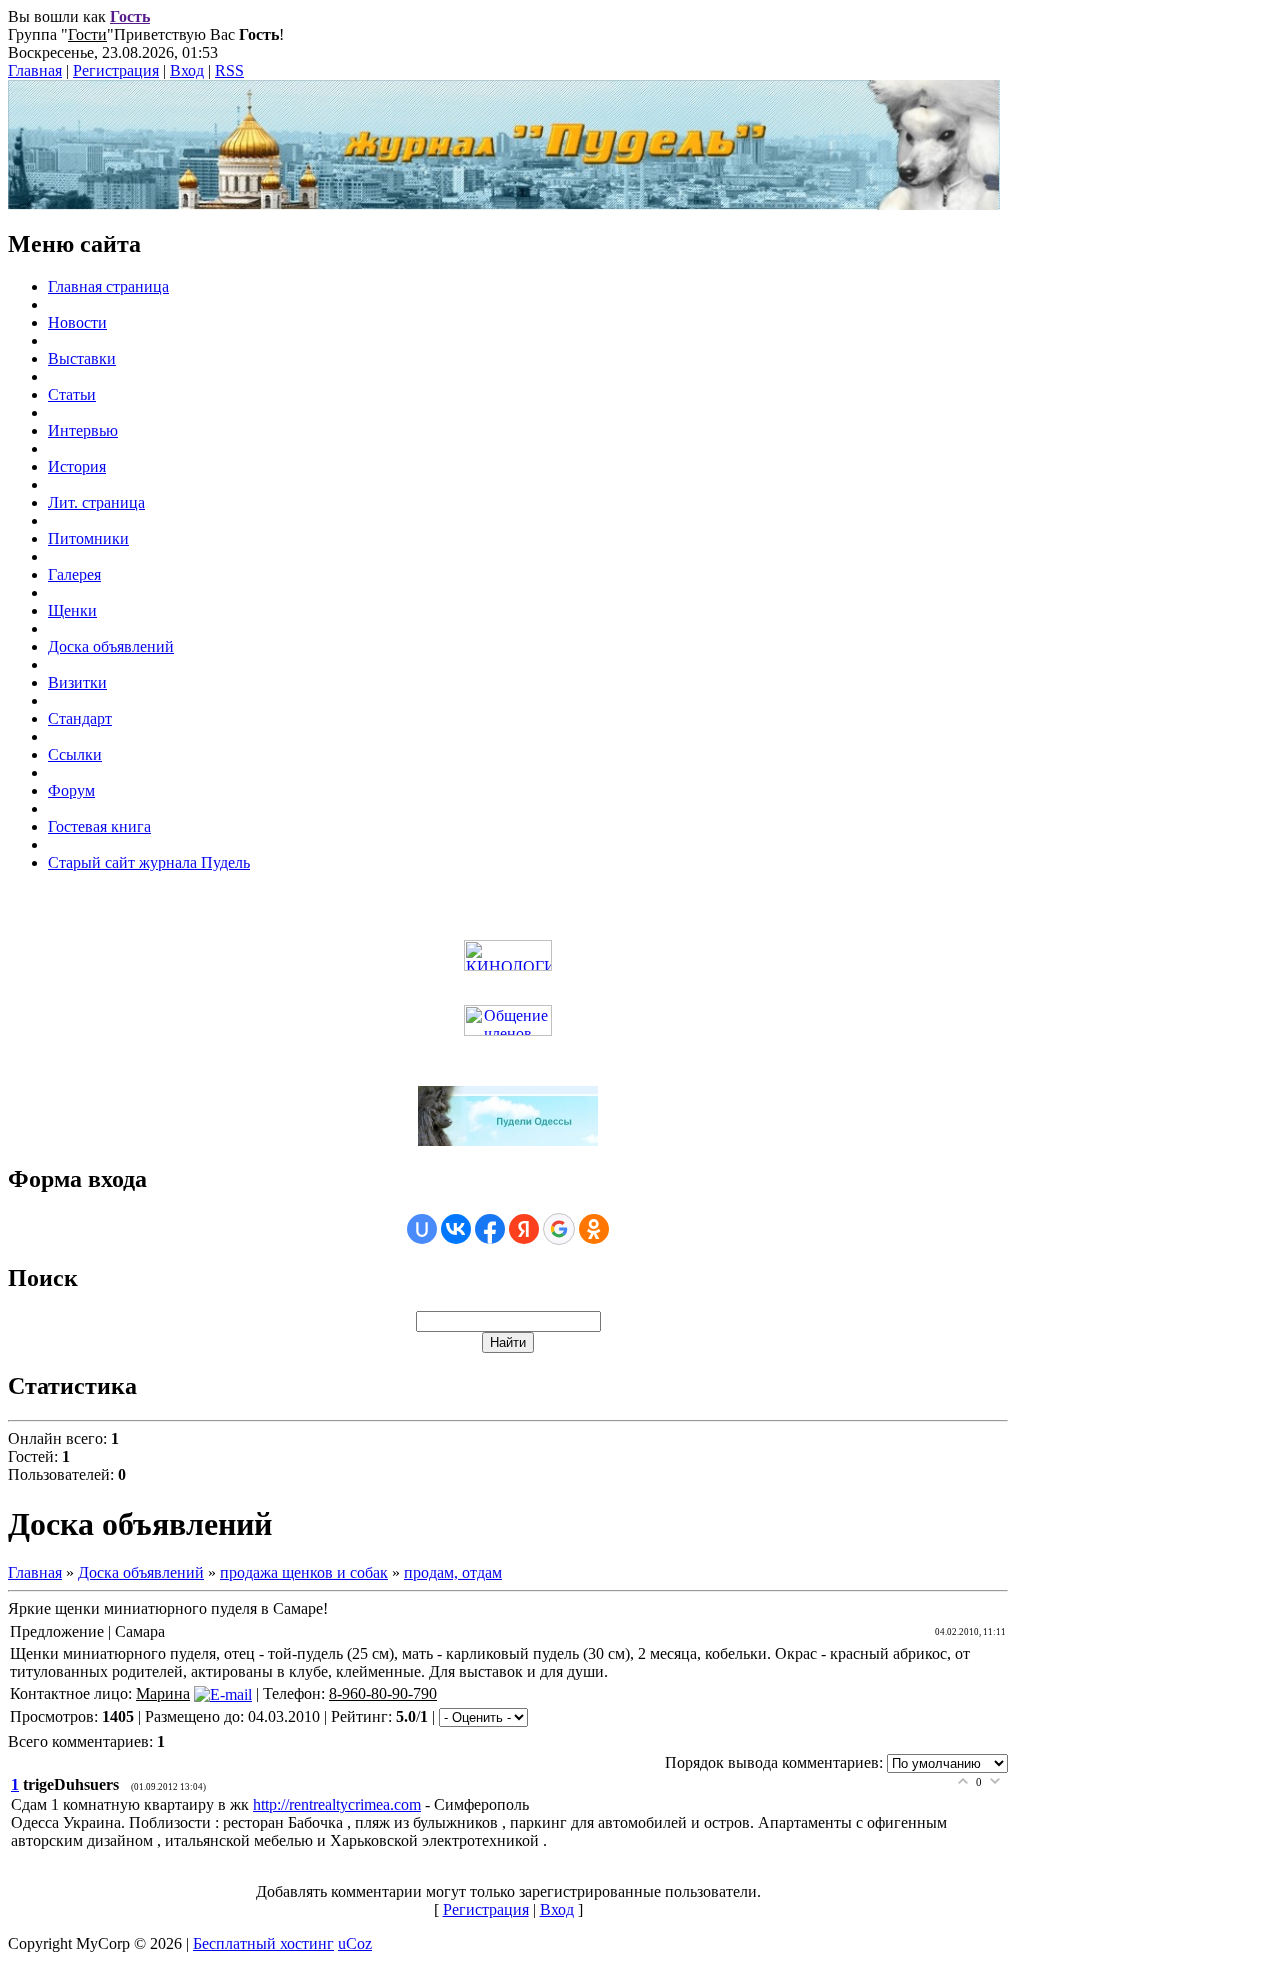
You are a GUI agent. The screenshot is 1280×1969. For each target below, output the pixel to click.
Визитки (77, 682)
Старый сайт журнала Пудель (149, 862)
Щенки (72, 610)
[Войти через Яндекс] (524, 1229)
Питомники (88, 538)
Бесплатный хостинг (263, 1943)
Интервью (83, 430)
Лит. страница (96, 502)
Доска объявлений (111, 646)
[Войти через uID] (422, 1229)
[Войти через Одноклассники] (594, 1229)
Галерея (74, 574)
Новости (77, 322)
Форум (71, 790)
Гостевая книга (99, 826)
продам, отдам (453, 1572)
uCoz (355, 1943)
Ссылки (75, 754)
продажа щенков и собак (304, 1572)
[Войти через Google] (559, 1229)
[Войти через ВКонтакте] (456, 1229)
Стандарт (80, 718)
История (77, 466)
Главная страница (108, 286)
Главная (35, 70)
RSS (229, 70)
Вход (187, 70)
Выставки (82, 358)
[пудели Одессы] (508, 1140)
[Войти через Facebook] (490, 1229)
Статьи (72, 394)
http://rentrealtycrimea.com (337, 1804)
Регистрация (116, 70)
